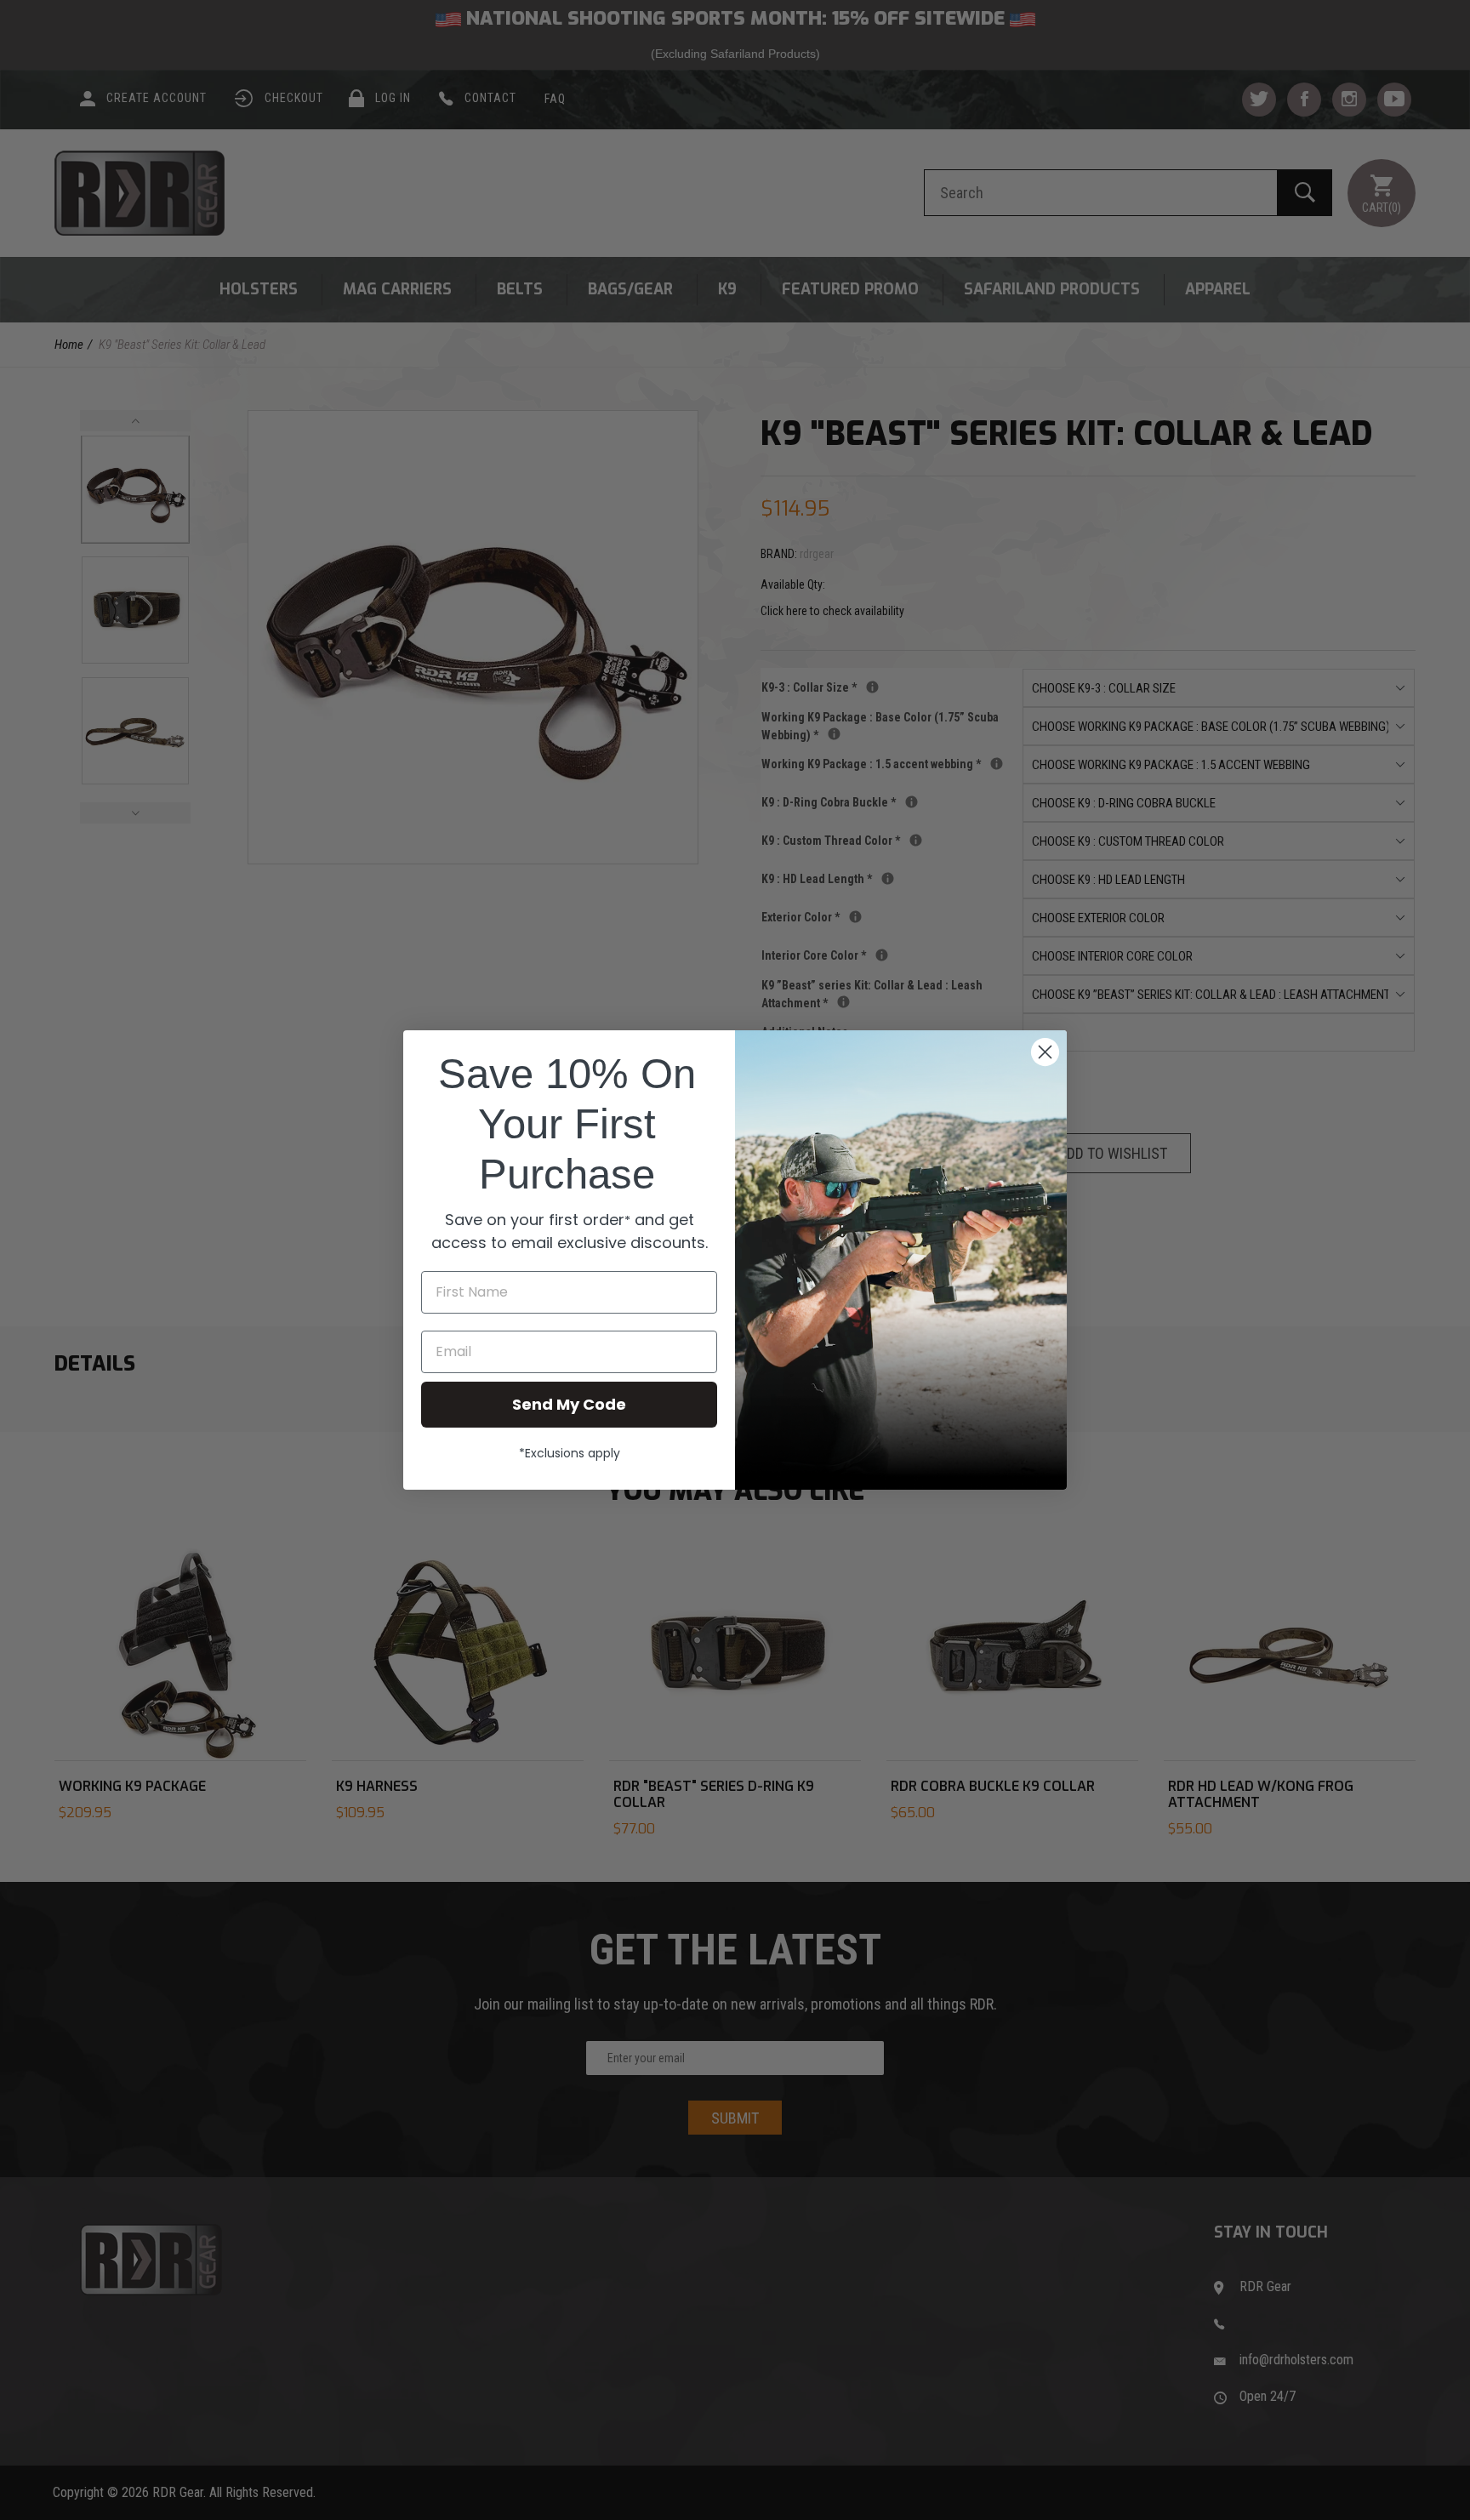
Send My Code (569, 1404)
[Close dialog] (1045, 1052)
